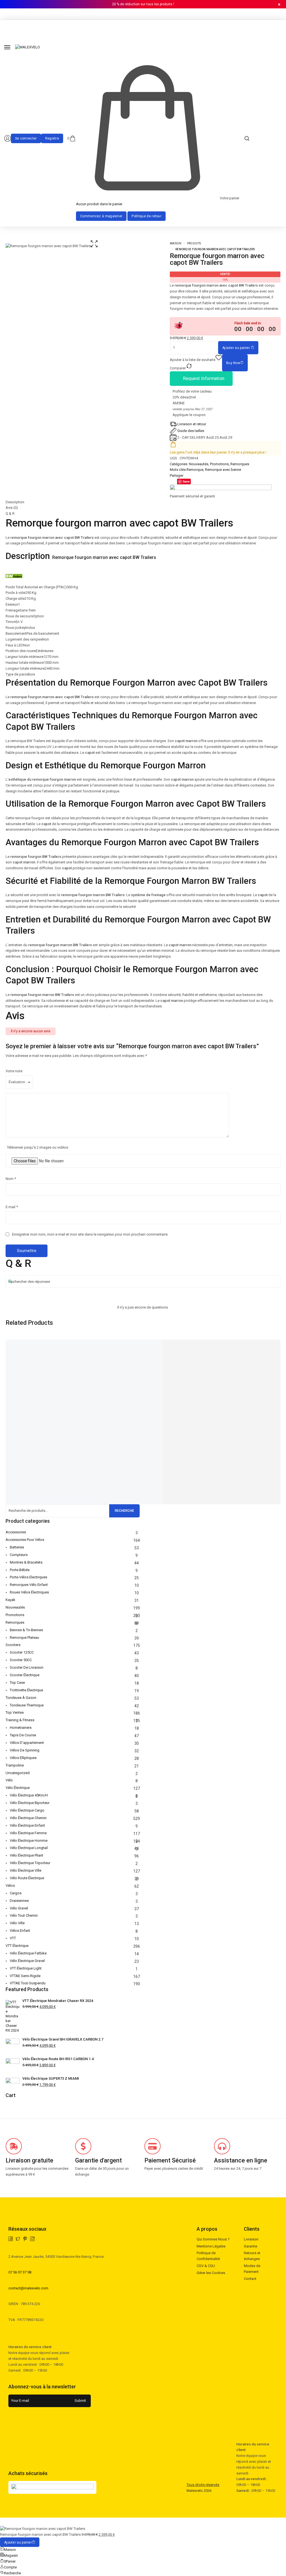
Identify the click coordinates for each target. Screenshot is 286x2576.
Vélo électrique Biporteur (30, 1803)
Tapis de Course (23, 1735)
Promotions (219, 464)
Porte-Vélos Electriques (28, 1577)
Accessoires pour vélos (25, 1540)
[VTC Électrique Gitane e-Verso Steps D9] (154, 1345)
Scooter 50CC (21, 1660)
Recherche (124, 1511)
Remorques (240, 464)
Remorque (195, 470)
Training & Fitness (20, 1720)
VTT (13, 1938)
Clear (10, 1471)
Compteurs (19, 1555)
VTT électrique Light (26, 1968)
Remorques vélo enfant (29, 1585)
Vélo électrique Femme (28, 1833)
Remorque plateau (24, 1638)
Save (186, 481)
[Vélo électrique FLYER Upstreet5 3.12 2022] (215, 1345)
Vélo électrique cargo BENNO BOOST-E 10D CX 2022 (91, 1388)
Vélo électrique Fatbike (28, 1953)
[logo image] (28, 47)
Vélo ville (17, 1923)
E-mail (12, 1207)
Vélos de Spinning (25, 1750)
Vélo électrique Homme (29, 1840)
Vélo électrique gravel (27, 1961)
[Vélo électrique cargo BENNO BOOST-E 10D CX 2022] (94, 1345)
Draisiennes (19, 1901)
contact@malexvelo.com (28, 2288)
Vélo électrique (18, 1788)
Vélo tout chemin (24, 1915)
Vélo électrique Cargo (27, 1810)
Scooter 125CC (22, 1652)
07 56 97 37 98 (20, 2272)
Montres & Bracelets (26, 1562)
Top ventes (15, 1712)
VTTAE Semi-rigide (25, 1976)
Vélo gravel (19, 1908)
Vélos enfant (20, 1931)
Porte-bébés (20, 1570)
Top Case (17, 1683)
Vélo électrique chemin (28, 1818)
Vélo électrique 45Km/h (29, 1795)
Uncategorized (18, 1773)
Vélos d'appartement (27, 1743)
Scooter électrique (25, 1675)
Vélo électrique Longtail (29, 1848)
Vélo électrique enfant (27, 1825)
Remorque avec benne (223, 470)
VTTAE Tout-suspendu (28, 1983)
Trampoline (15, 1765)
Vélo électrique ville (26, 1870)
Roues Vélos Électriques (29, 1592)
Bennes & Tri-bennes (26, 1630)
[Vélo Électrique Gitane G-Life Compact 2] (33, 1345)
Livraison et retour (192, 424)
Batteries (17, 1547)
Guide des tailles (191, 431)
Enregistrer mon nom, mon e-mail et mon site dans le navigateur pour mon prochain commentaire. (90, 1234)
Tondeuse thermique (27, 1705)
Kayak (10, 1600)
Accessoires (16, 1532)
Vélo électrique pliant (27, 1855)
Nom (11, 1179)
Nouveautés (199, 464)
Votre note (14, 1071)
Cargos (16, 1893)
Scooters (13, 1645)
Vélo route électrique (27, 1878)
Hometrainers (21, 1728)
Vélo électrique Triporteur (30, 1863)
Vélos (10, 1886)
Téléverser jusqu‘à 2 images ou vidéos (38, 1147)
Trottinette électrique (26, 1690)
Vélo (9, 1780)
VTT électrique (17, 1946)
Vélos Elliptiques (23, 1758)
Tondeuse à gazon (21, 1698)
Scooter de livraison (27, 1667)
